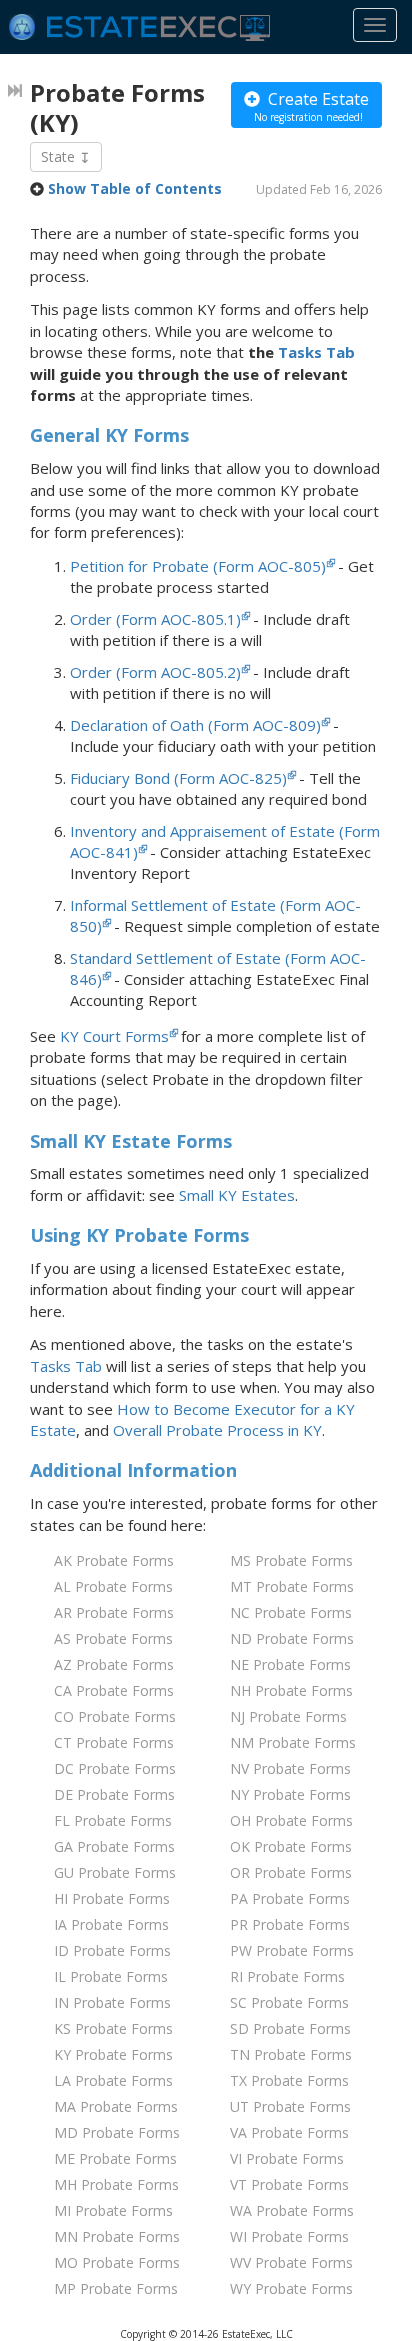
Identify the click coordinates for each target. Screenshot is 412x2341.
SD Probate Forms (290, 2028)
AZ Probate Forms (114, 1664)
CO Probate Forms (115, 1716)
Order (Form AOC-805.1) (155, 619)
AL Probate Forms (113, 1586)
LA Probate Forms (113, 2080)
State (60, 156)
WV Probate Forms (291, 2262)
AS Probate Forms (113, 1638)
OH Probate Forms (291, 1820)
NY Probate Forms (290, 1794)
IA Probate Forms (111, 1924)
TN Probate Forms (291, 2054)
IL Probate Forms (111, 1976)
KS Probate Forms (113, 2028)
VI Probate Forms (287, 2158)
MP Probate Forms (116, 2288)
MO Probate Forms (117, 2262)
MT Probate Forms (292, 1586)
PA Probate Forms (290, 1898)
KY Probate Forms (113, 2054)
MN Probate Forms (117, 2236)
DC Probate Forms (115, 1768)
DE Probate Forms (114, 1794)
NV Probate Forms (290, 1768)
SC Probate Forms (289, 2002)
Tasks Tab (316, 352)
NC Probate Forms (291, 1612)
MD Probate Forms (117, 2132)
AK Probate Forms (114, 1560)
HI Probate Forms (112, 1898)
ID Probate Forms (112, 1950)
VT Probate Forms (289, 2184)
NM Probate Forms (293, 1742)
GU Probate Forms (115, 1872)
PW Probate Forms (292, 1950)
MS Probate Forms (291, 1560)
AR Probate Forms (114, 1612)
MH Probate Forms (116, 2184)
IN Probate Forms (112, 2002)
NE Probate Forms (290, 1664)
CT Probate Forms (114, 1742)
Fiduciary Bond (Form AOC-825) (178, 778)
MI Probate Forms (113, 2210)
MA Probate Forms (116, 2106)
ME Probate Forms (115, 2158)
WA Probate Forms (292, 2210)
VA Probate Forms (289, 2132)
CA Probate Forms (114, 1690)
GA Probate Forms (114, 1846)
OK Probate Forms (291, 1846)
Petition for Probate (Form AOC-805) (198, 566)
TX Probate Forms (289, 2080)
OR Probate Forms (291, 1872)
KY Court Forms (114, 1036)
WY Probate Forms (291, 2288)
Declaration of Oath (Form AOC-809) (195, 725)
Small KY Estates (237, 1195)
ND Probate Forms (292, 1638)
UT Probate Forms (290, 2106)
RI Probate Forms (287, 1976)
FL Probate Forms (113, 1820)
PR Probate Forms (290, 1924)
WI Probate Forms (289, 2236)
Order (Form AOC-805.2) (155, 672)
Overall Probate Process (217, 1430)
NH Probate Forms (291, 1690)
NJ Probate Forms (288, 1716)
